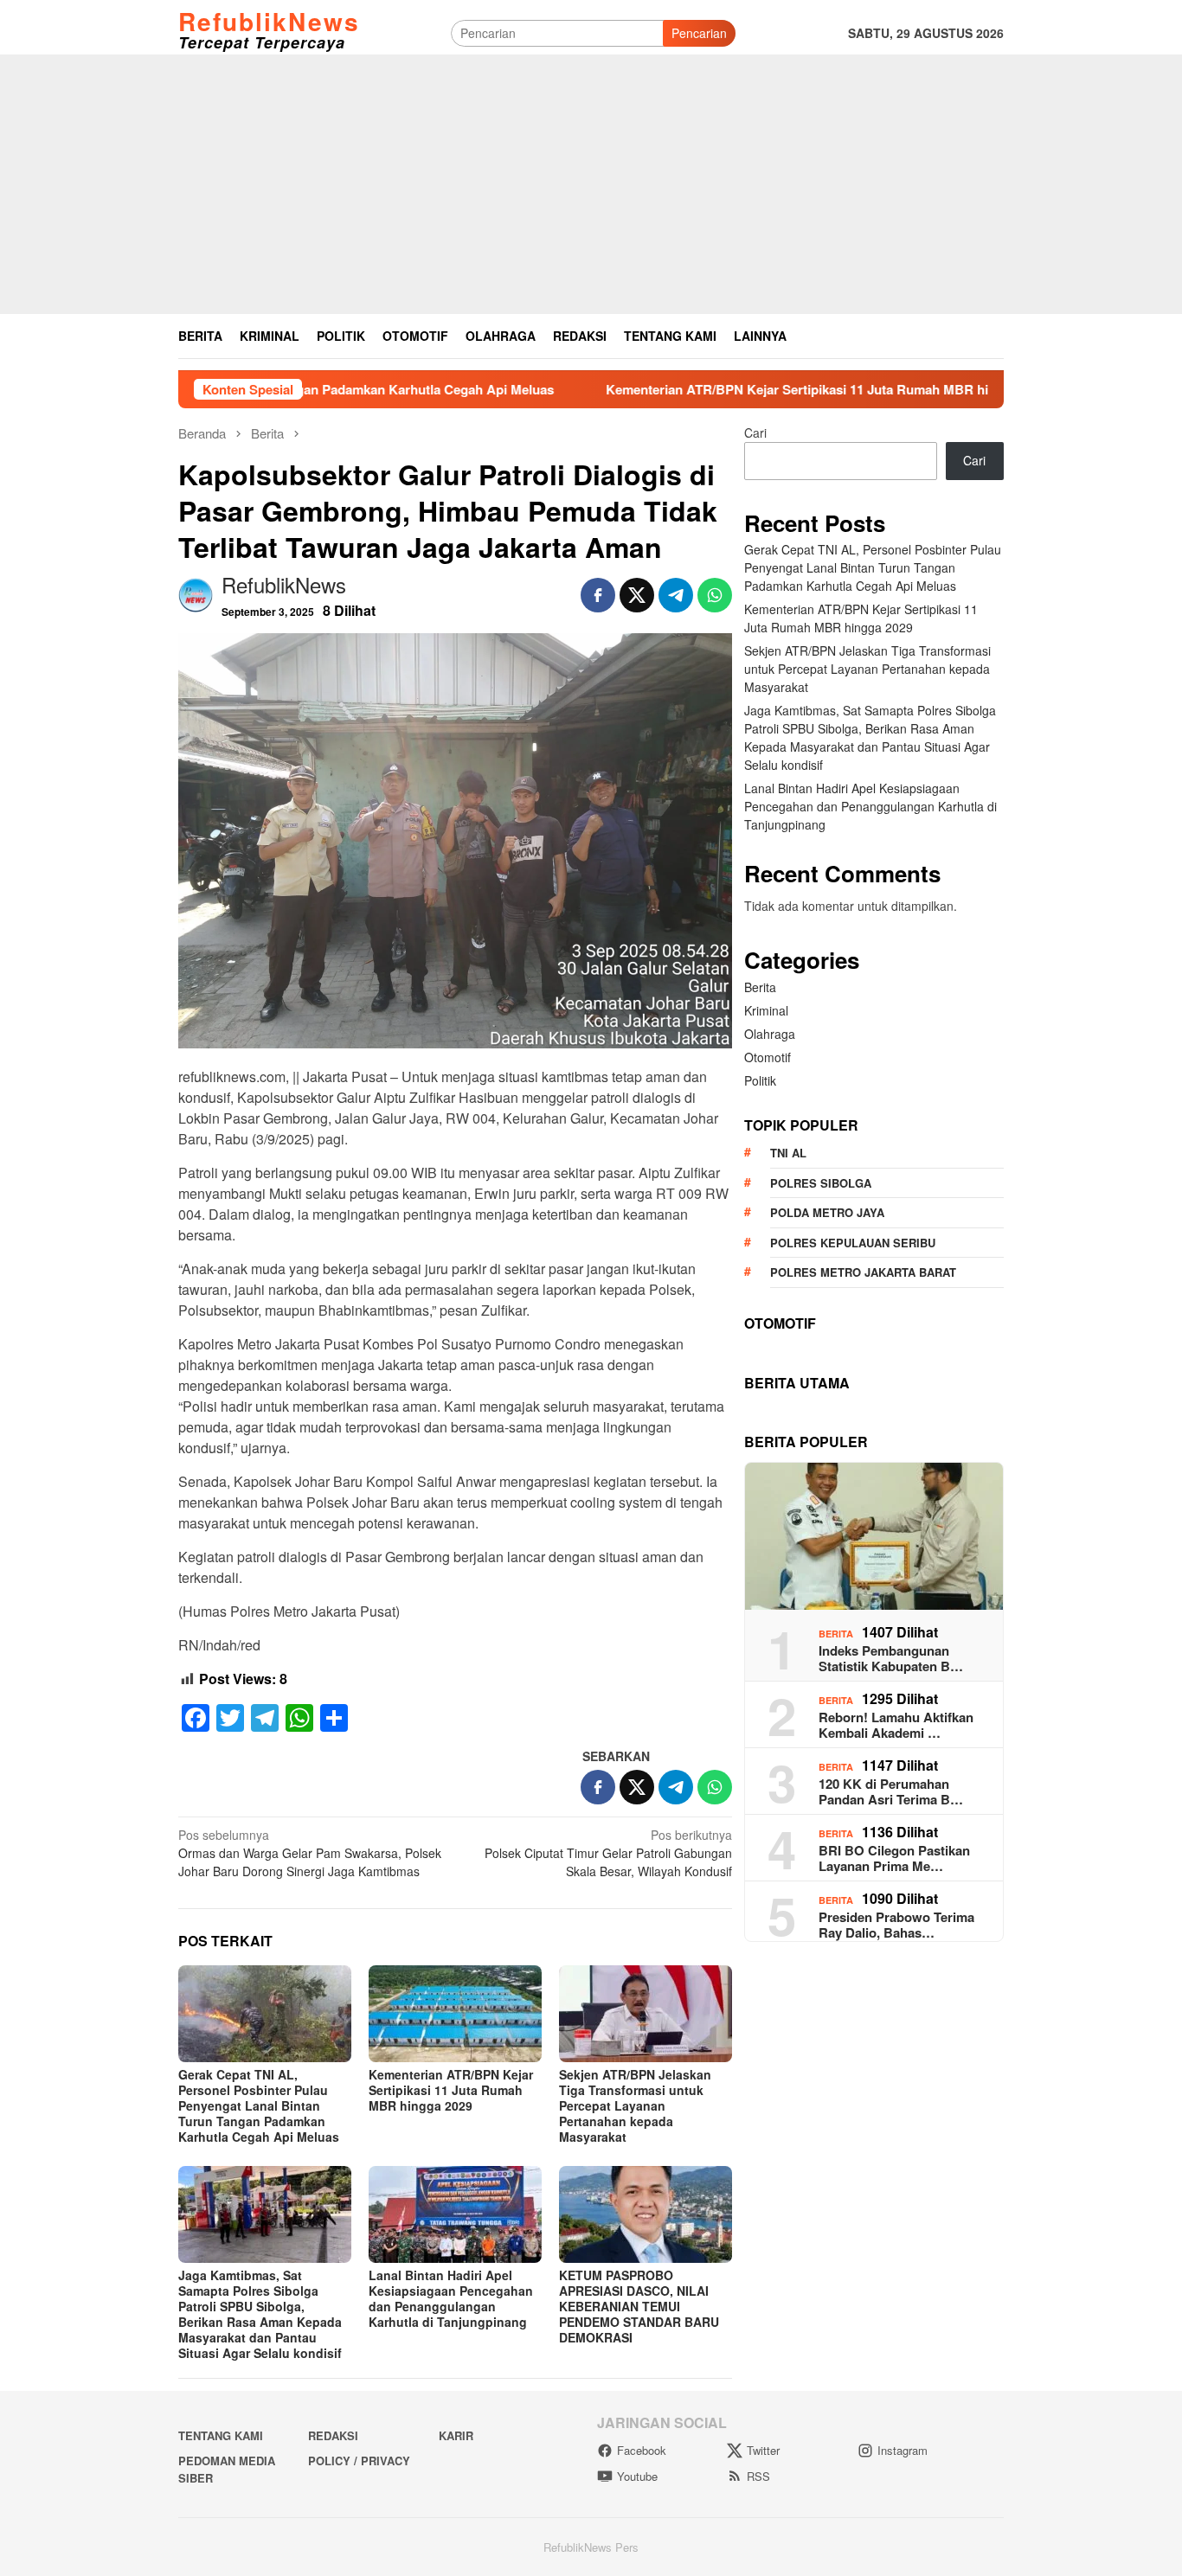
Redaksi (333, 2435)
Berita (760, 987)
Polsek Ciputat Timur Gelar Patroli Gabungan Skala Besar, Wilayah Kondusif (608, 1853)
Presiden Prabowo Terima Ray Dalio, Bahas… (896, 1925)
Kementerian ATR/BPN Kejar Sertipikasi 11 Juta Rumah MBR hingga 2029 (721, 389)
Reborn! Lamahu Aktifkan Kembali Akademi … (896, 1725)
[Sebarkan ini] (598, 595)
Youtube (637, 2476)
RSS (758, 2476)
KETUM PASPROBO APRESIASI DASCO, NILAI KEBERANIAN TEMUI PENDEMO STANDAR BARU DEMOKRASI (639, 2306)
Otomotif (768, 1057)
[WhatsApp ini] (715, 595)
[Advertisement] (591, 184)
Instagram (903, 2450)
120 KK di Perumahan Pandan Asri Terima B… (891, 1791)
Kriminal (766, 1010)
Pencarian (699, 33)
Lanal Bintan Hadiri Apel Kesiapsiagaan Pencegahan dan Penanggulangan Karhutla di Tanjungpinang (451, 2298)
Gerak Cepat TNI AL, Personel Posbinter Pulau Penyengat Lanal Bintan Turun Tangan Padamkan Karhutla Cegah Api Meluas (259, 2105)
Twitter (763, 2450)
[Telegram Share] (676, 595)
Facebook (642, 2450)
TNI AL (788, 1153)
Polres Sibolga (821, 1183)
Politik (760, 1080)
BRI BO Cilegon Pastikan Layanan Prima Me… (894, 1858)
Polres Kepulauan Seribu (853, 1243)
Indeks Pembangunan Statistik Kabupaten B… (891, 1658)
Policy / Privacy (359, 2461)
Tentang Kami (221, 2435)
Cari (755, 433)
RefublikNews (269, 21)
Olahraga (770, 1034)
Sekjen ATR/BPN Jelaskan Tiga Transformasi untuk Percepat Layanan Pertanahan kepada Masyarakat (635, 2105)
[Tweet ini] (637, 595)
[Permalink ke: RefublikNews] (196, 593)
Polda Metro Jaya (827, 1212)
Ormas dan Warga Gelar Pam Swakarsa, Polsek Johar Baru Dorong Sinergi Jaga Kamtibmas (310, 1853)
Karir (456, 2435)
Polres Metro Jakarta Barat (863, 1272)
